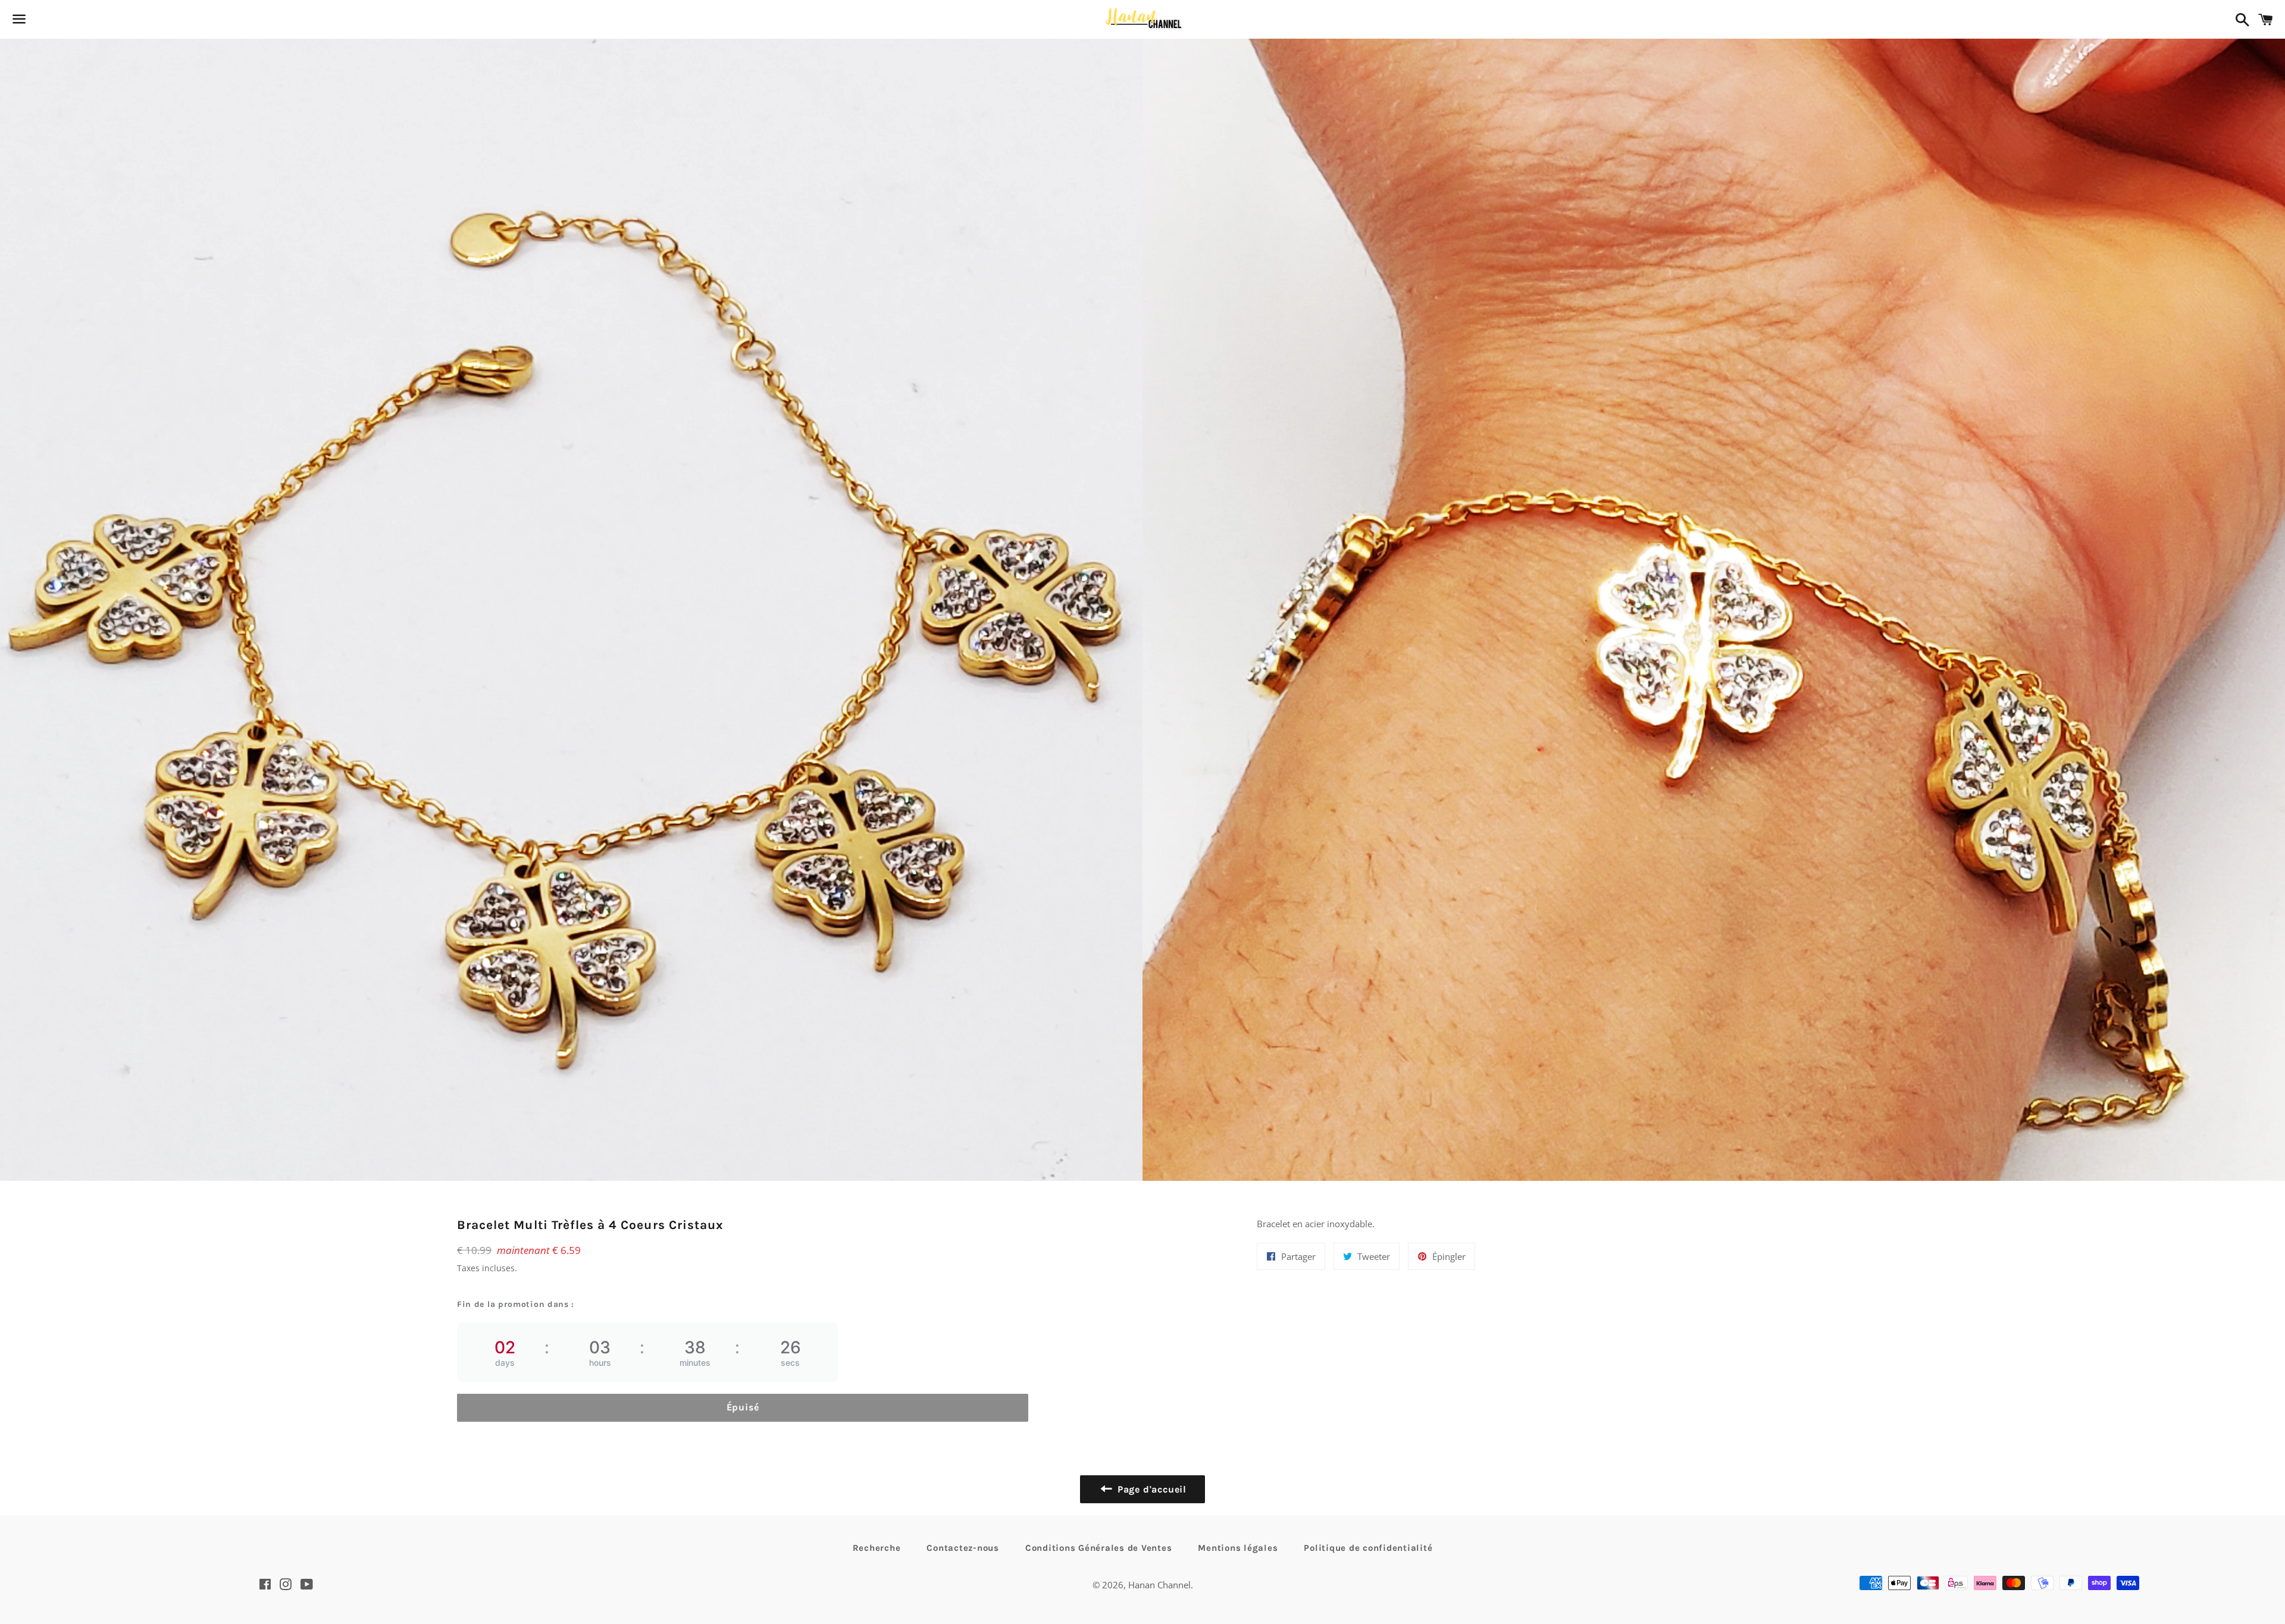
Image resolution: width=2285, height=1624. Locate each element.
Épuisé (743, 1407)
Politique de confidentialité (1368, 1548)
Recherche (877, 1548)
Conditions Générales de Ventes (1099, 1548)
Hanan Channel (1159, 1585)
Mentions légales (1238, 1548)
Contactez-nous (963, 1548)
